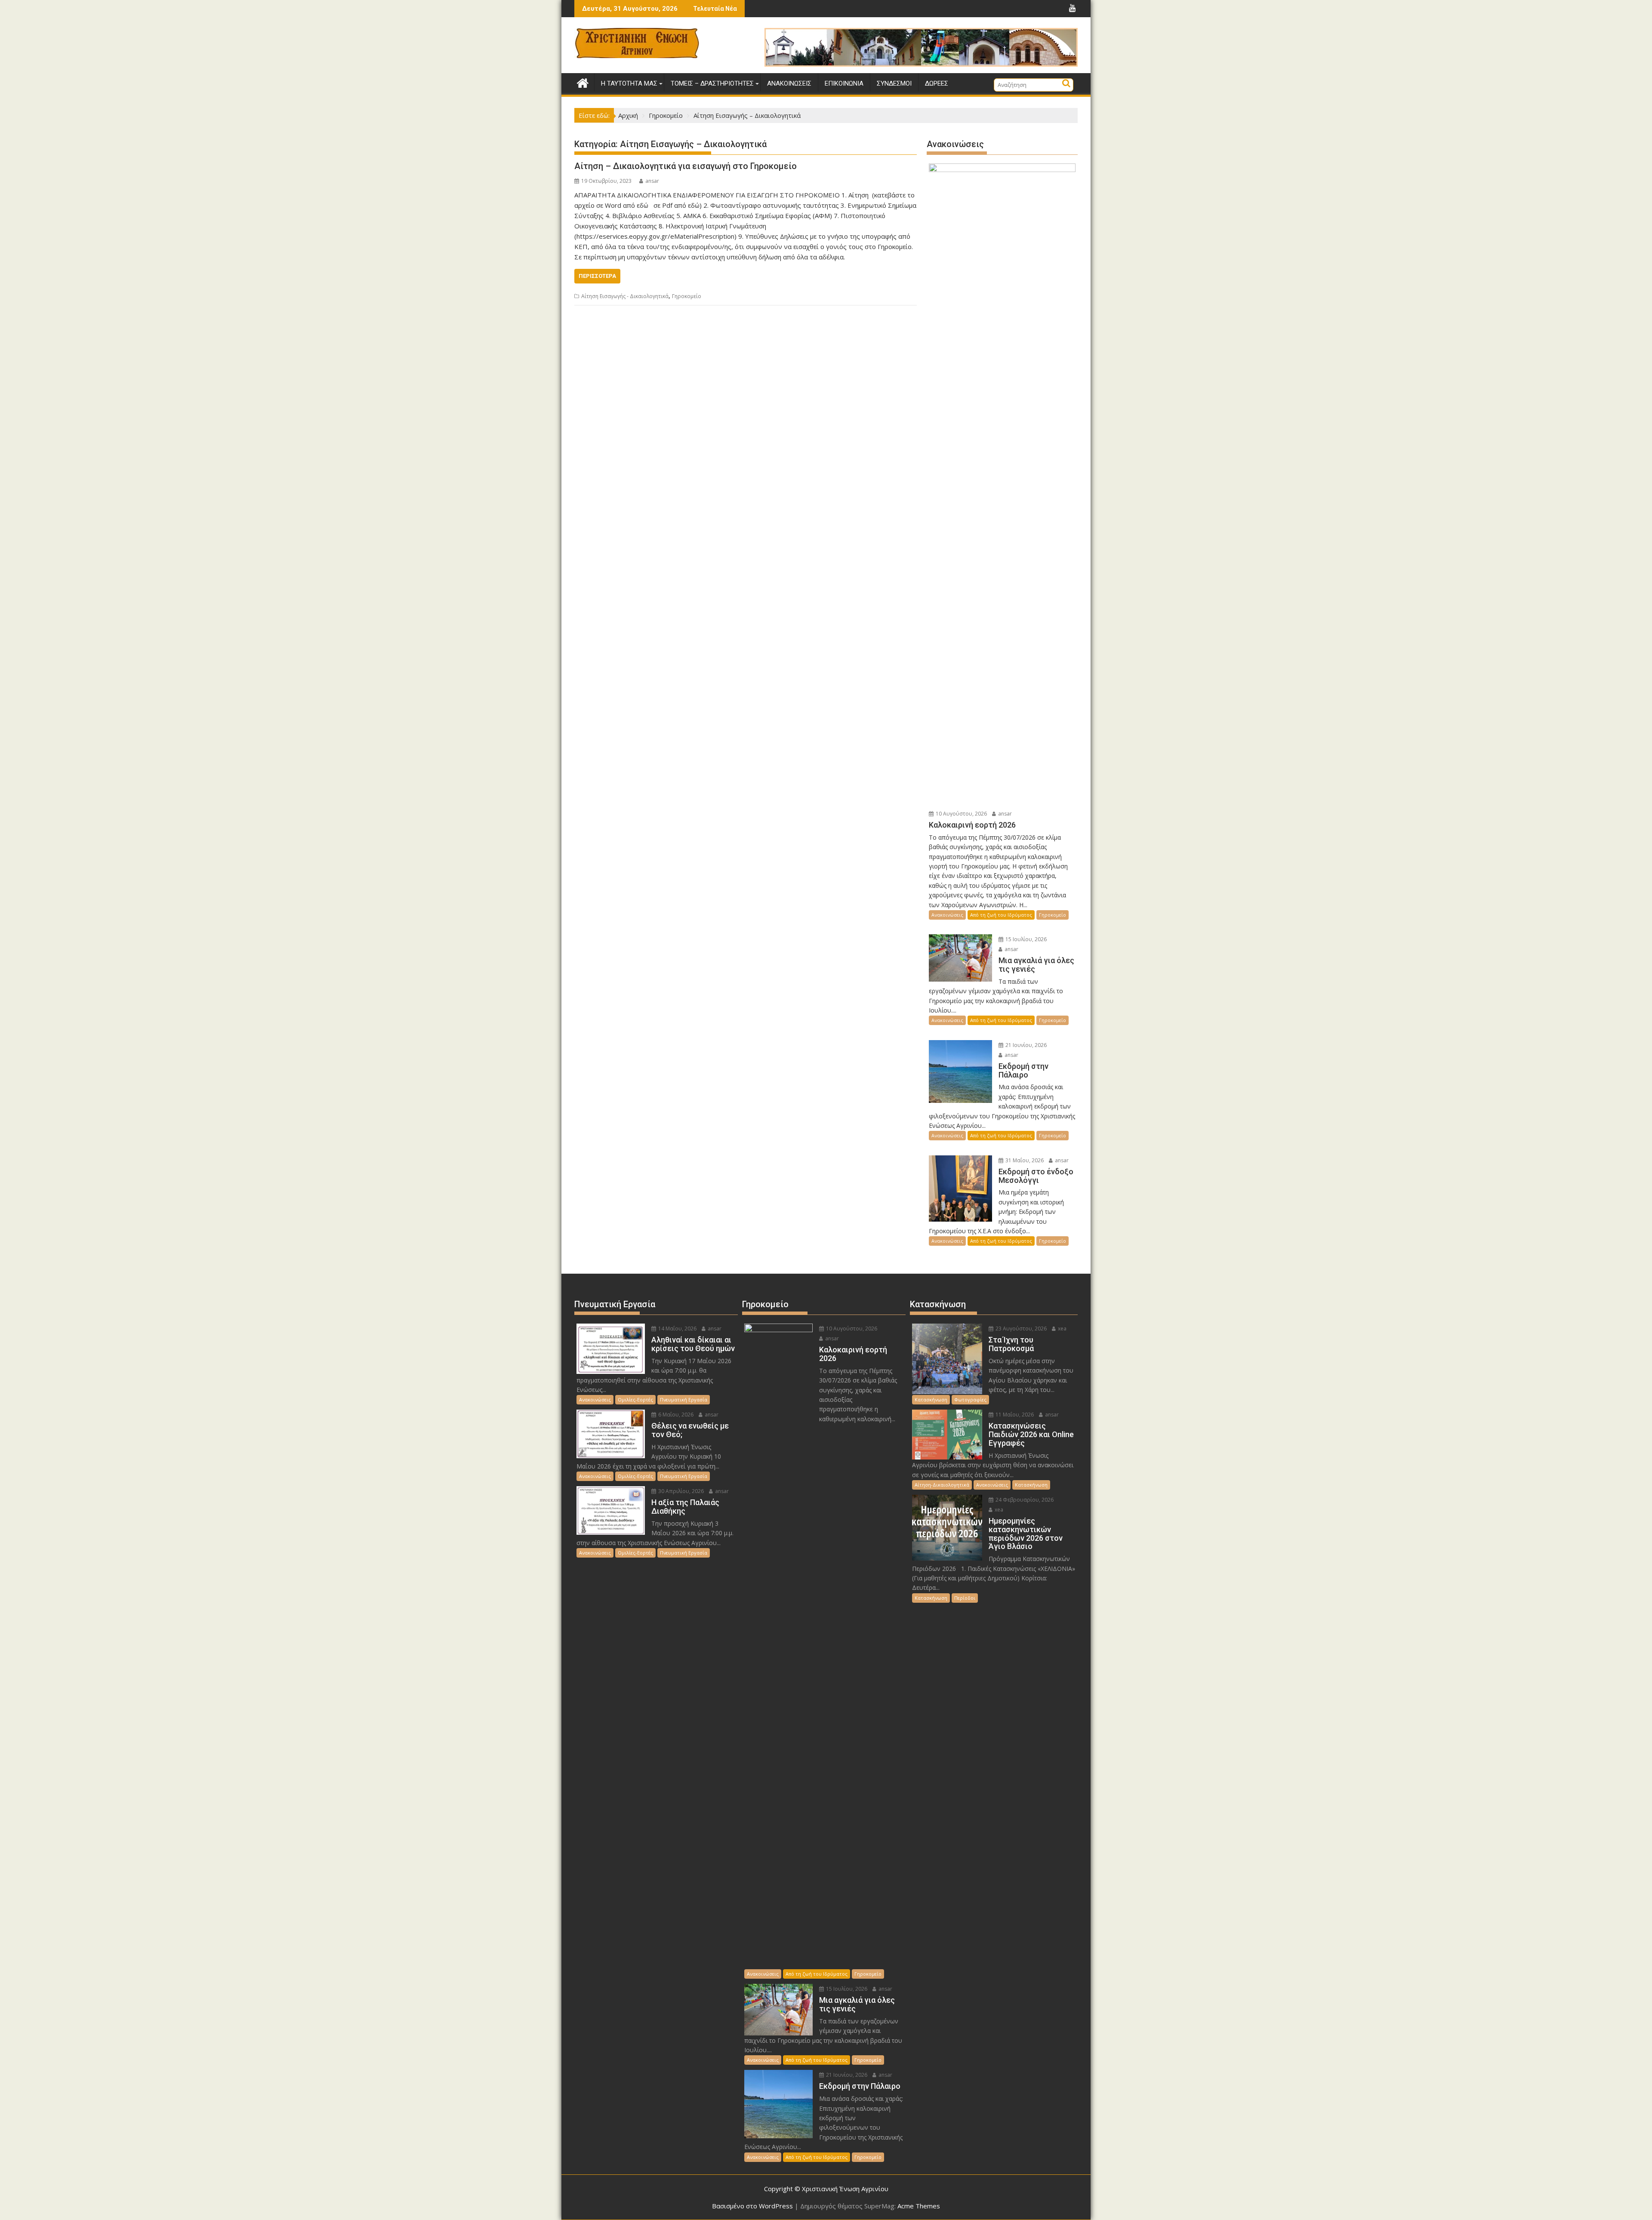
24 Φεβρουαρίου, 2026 (1024, 1500)
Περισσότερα (597, 276)
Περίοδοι (965, 1598)
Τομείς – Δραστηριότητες (712, 83)
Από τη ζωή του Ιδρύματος (1001, 915)
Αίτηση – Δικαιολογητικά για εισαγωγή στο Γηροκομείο (686, 166)
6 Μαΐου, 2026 (675, 1415)
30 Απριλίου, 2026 (680, 1491)
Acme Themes (919, 2206)
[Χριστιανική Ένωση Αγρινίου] (583, 82)
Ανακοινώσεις (789, 83)
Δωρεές (937, 83)
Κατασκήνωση (931, 1399)
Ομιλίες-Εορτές (635, 1399)
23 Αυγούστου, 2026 (1020, 1329)
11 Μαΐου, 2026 (1014, 1415)
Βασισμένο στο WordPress (752, 2206)
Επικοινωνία (844, 83)
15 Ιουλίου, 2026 (1025, 939)
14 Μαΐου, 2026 (677, 1329)
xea (1062, 1329)
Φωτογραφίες (970, 1399)
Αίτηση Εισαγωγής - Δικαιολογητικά (625, 296)
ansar (652, 181)
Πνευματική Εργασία (684, 1399)
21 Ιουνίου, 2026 (1025, 1045)
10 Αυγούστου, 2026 (961, 814)
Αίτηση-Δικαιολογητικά (942, 1485)
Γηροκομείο (687, 296)
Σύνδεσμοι (894, 83)
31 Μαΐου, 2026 (1024, 1160)
